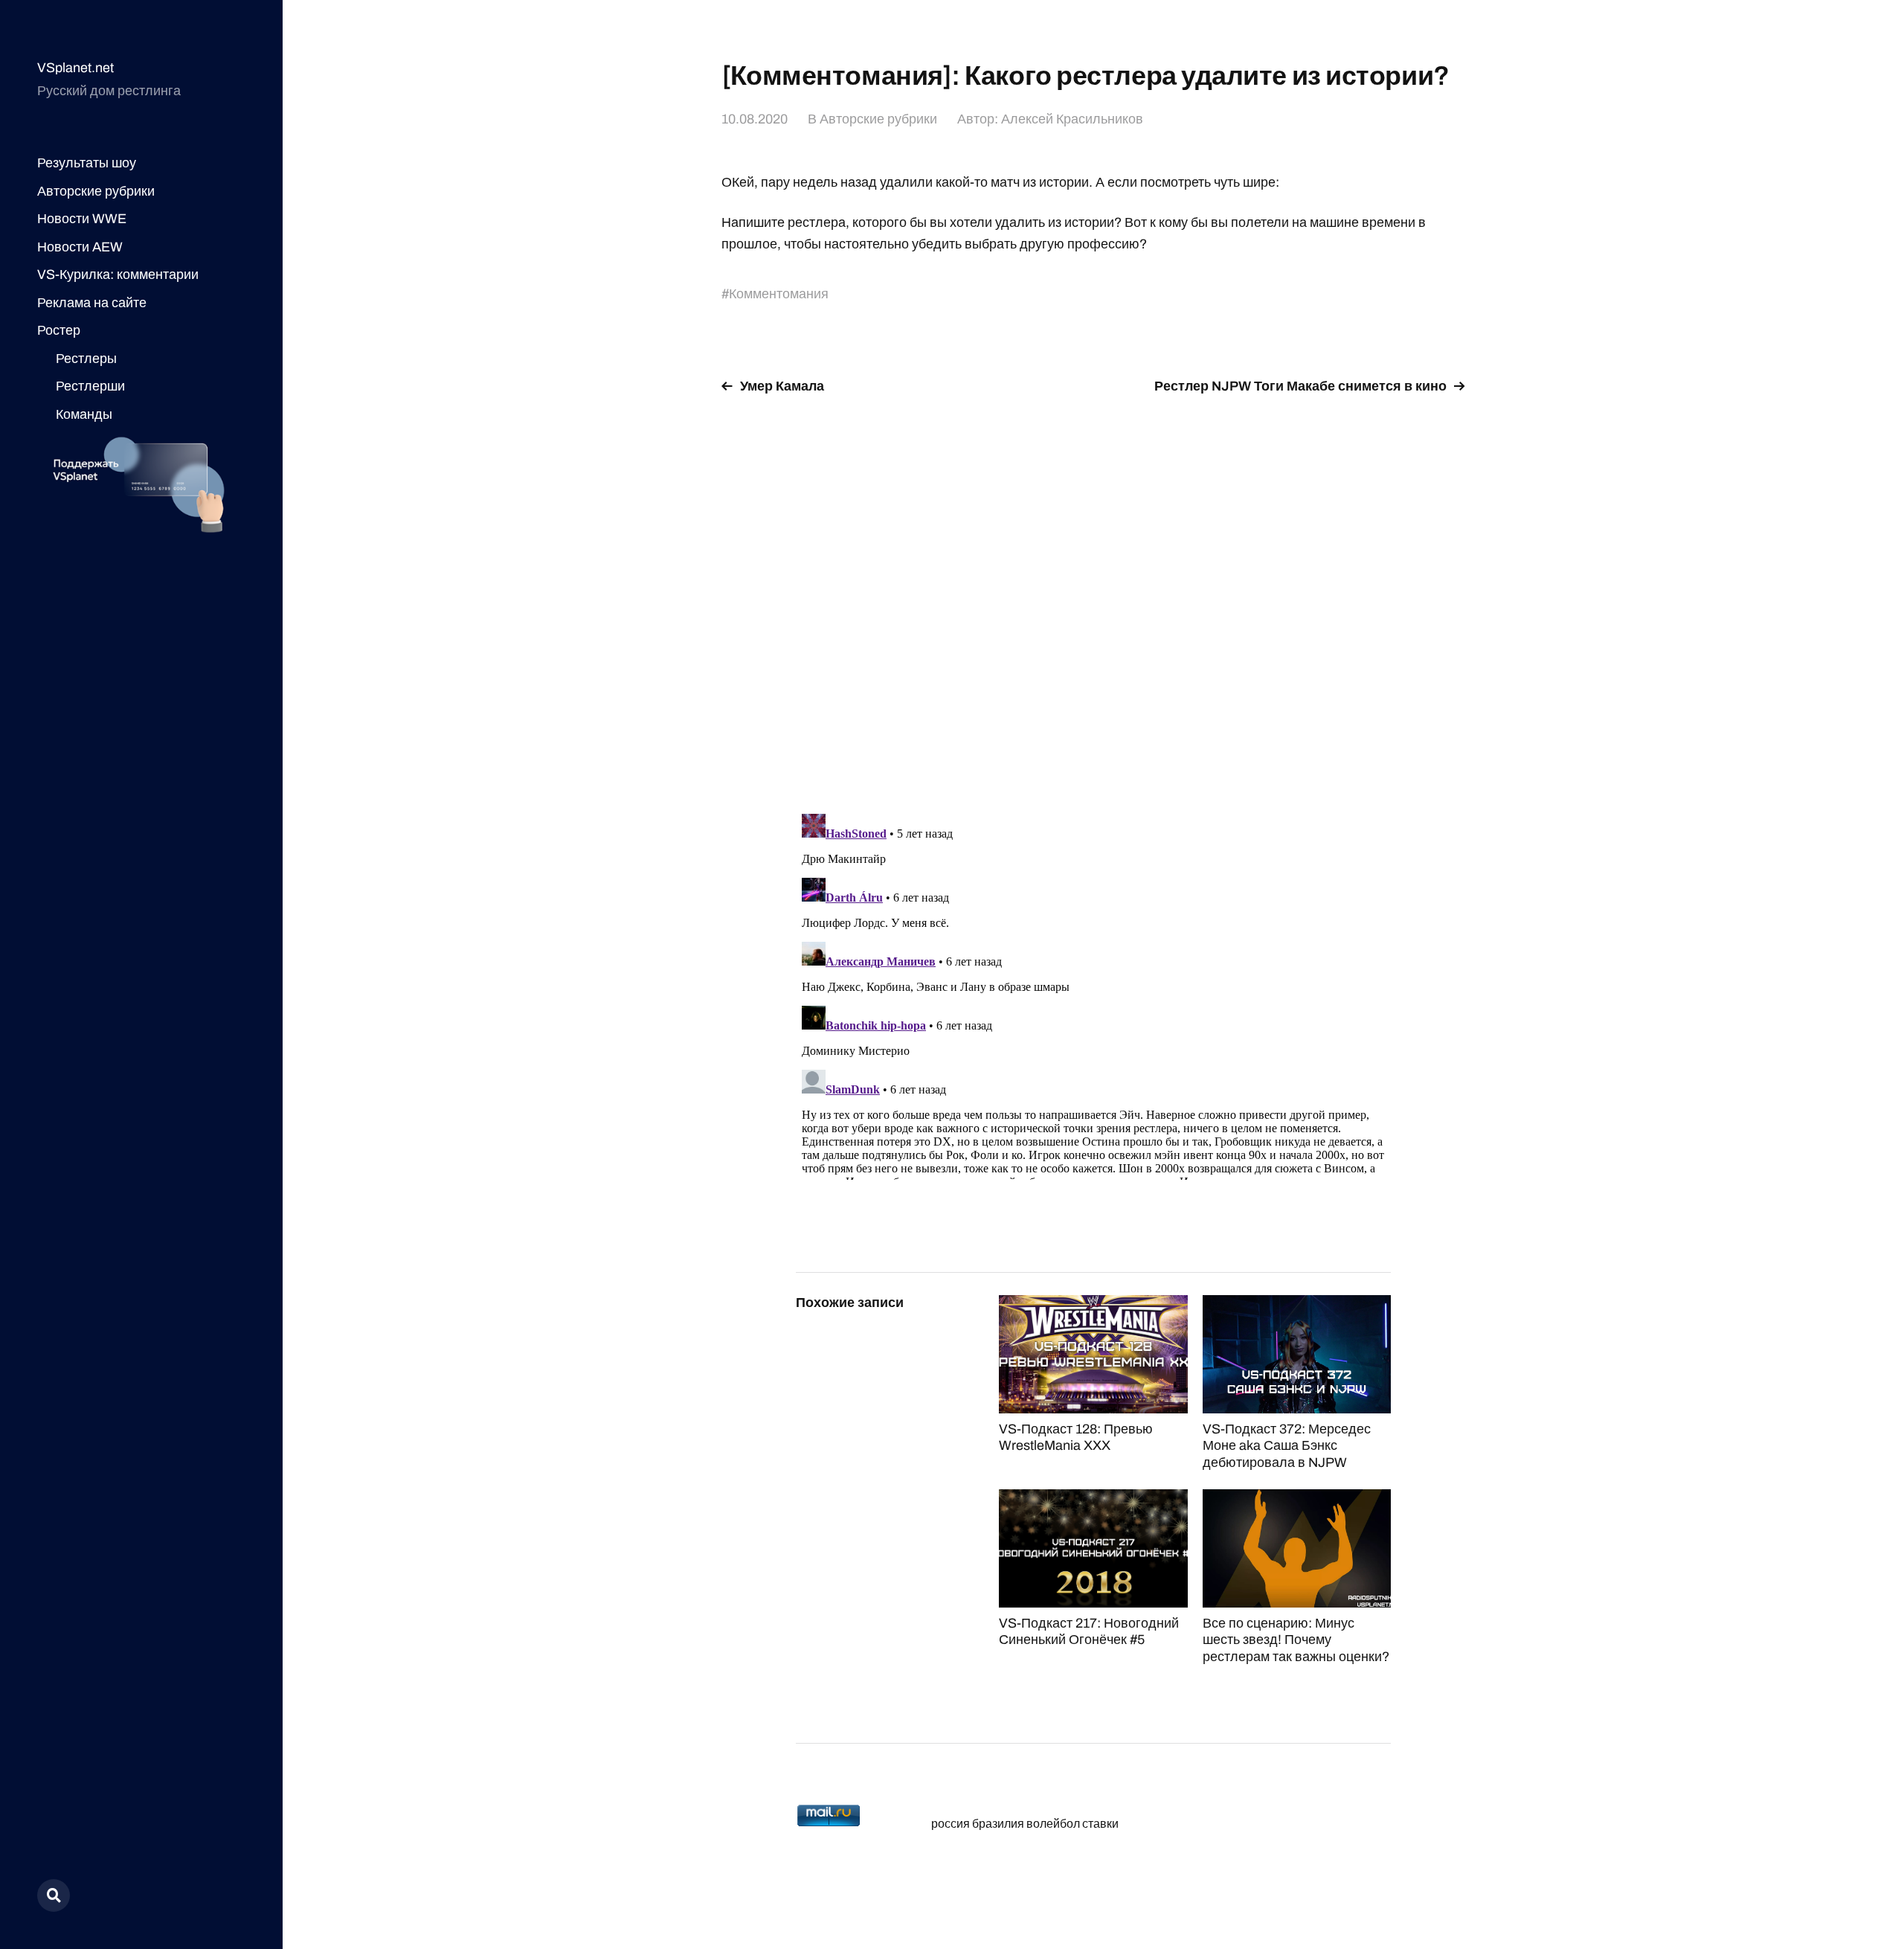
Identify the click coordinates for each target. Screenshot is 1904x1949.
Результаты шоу (87, 163)
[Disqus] (1093, 595)
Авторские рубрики (96, 191)
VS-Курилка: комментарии (118, 274)
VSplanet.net (75, 68)
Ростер (59, 330)
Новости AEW (80, 247)
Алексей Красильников (1072, 119)
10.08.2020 (755, 119)
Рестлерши (90, 386)
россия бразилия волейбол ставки (1025, 1824)
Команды (84, 414)
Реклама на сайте (92, 303)
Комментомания (779, 294)
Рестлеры (86, 359)
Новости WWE (82, 219)
